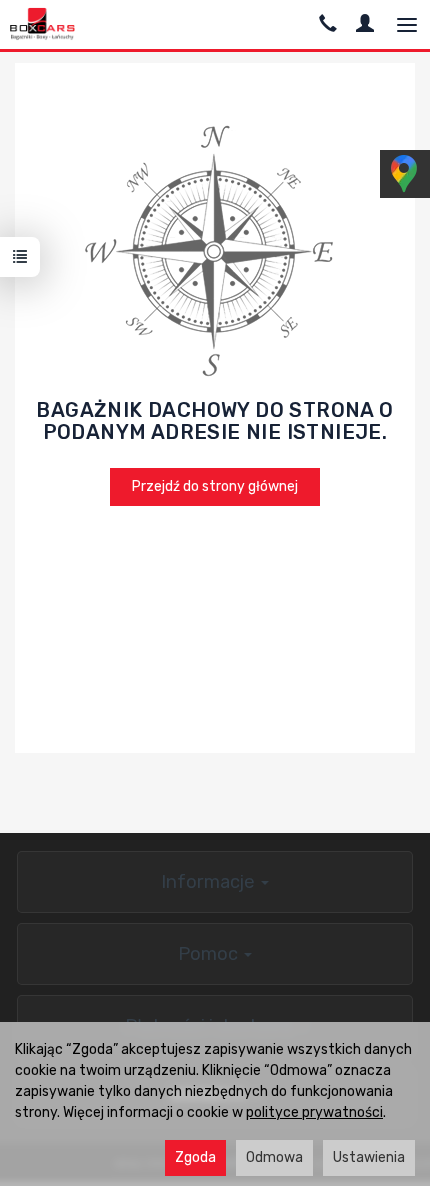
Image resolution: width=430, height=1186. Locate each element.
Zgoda (195, 1157)
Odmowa (274, 1157)
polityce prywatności (314, 1112)
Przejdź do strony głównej (215, 486)
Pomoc (210, 954)
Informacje (210, 882)
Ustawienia (369, 1157)
